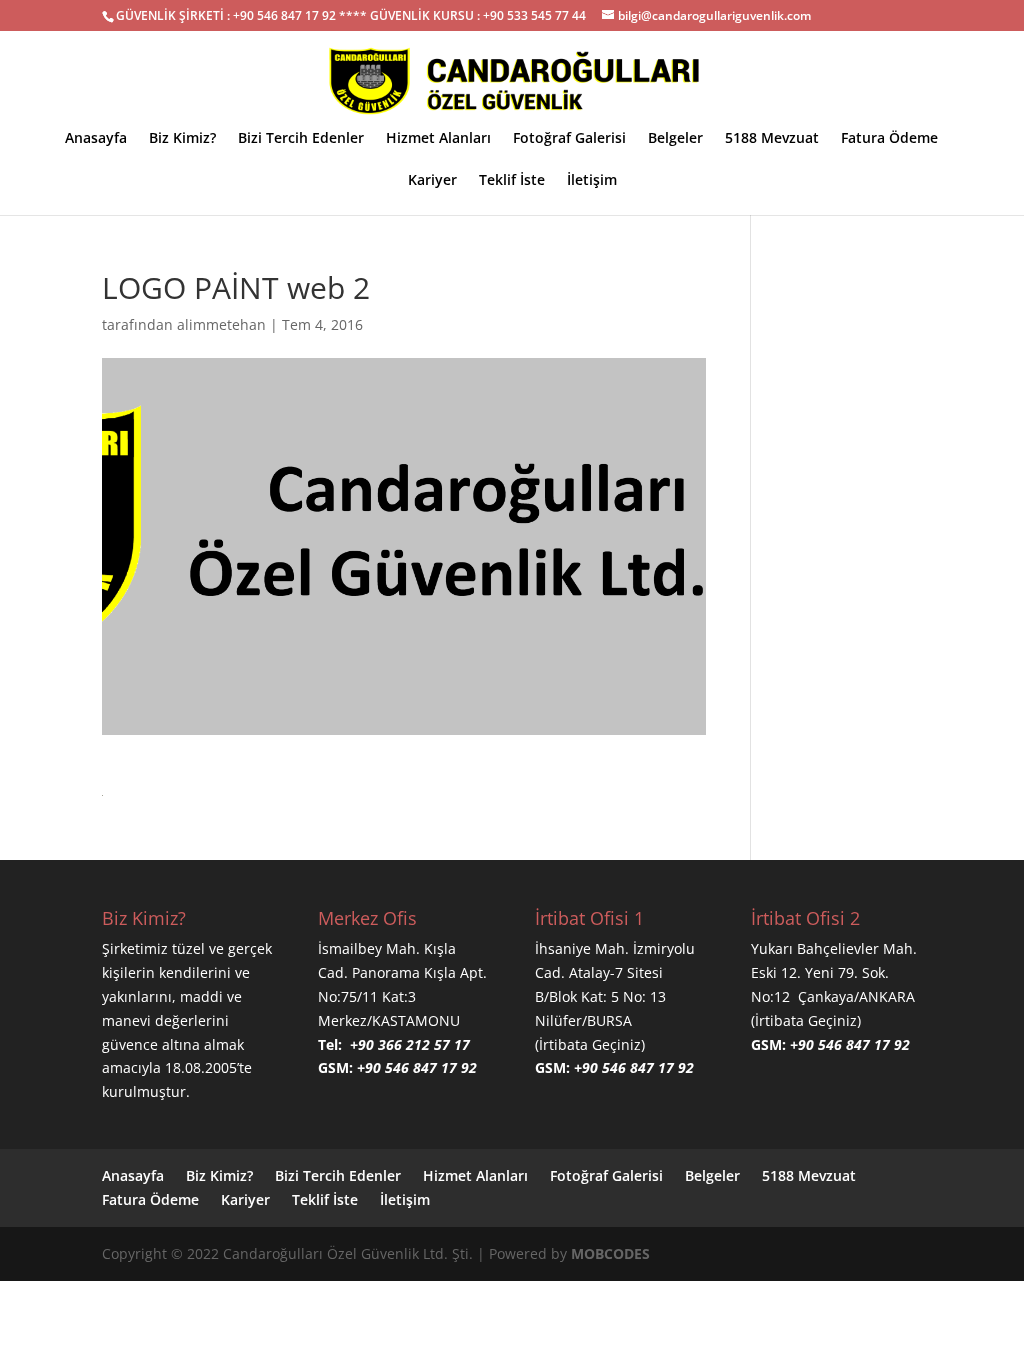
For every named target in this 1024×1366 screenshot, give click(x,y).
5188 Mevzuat (772, 139)
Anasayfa (96, 139)
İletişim (592, 181)
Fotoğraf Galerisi (569, 139)
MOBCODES (610, 1253)
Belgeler (675, 139)
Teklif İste (512, 181)
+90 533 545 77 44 (534, 15)
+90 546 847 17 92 (284, 15)
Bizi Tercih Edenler (301, 139)
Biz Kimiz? (182, 139)
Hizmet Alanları (438, 139)
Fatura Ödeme (889, 139)
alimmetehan (221, 324)
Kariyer (432, 181)
